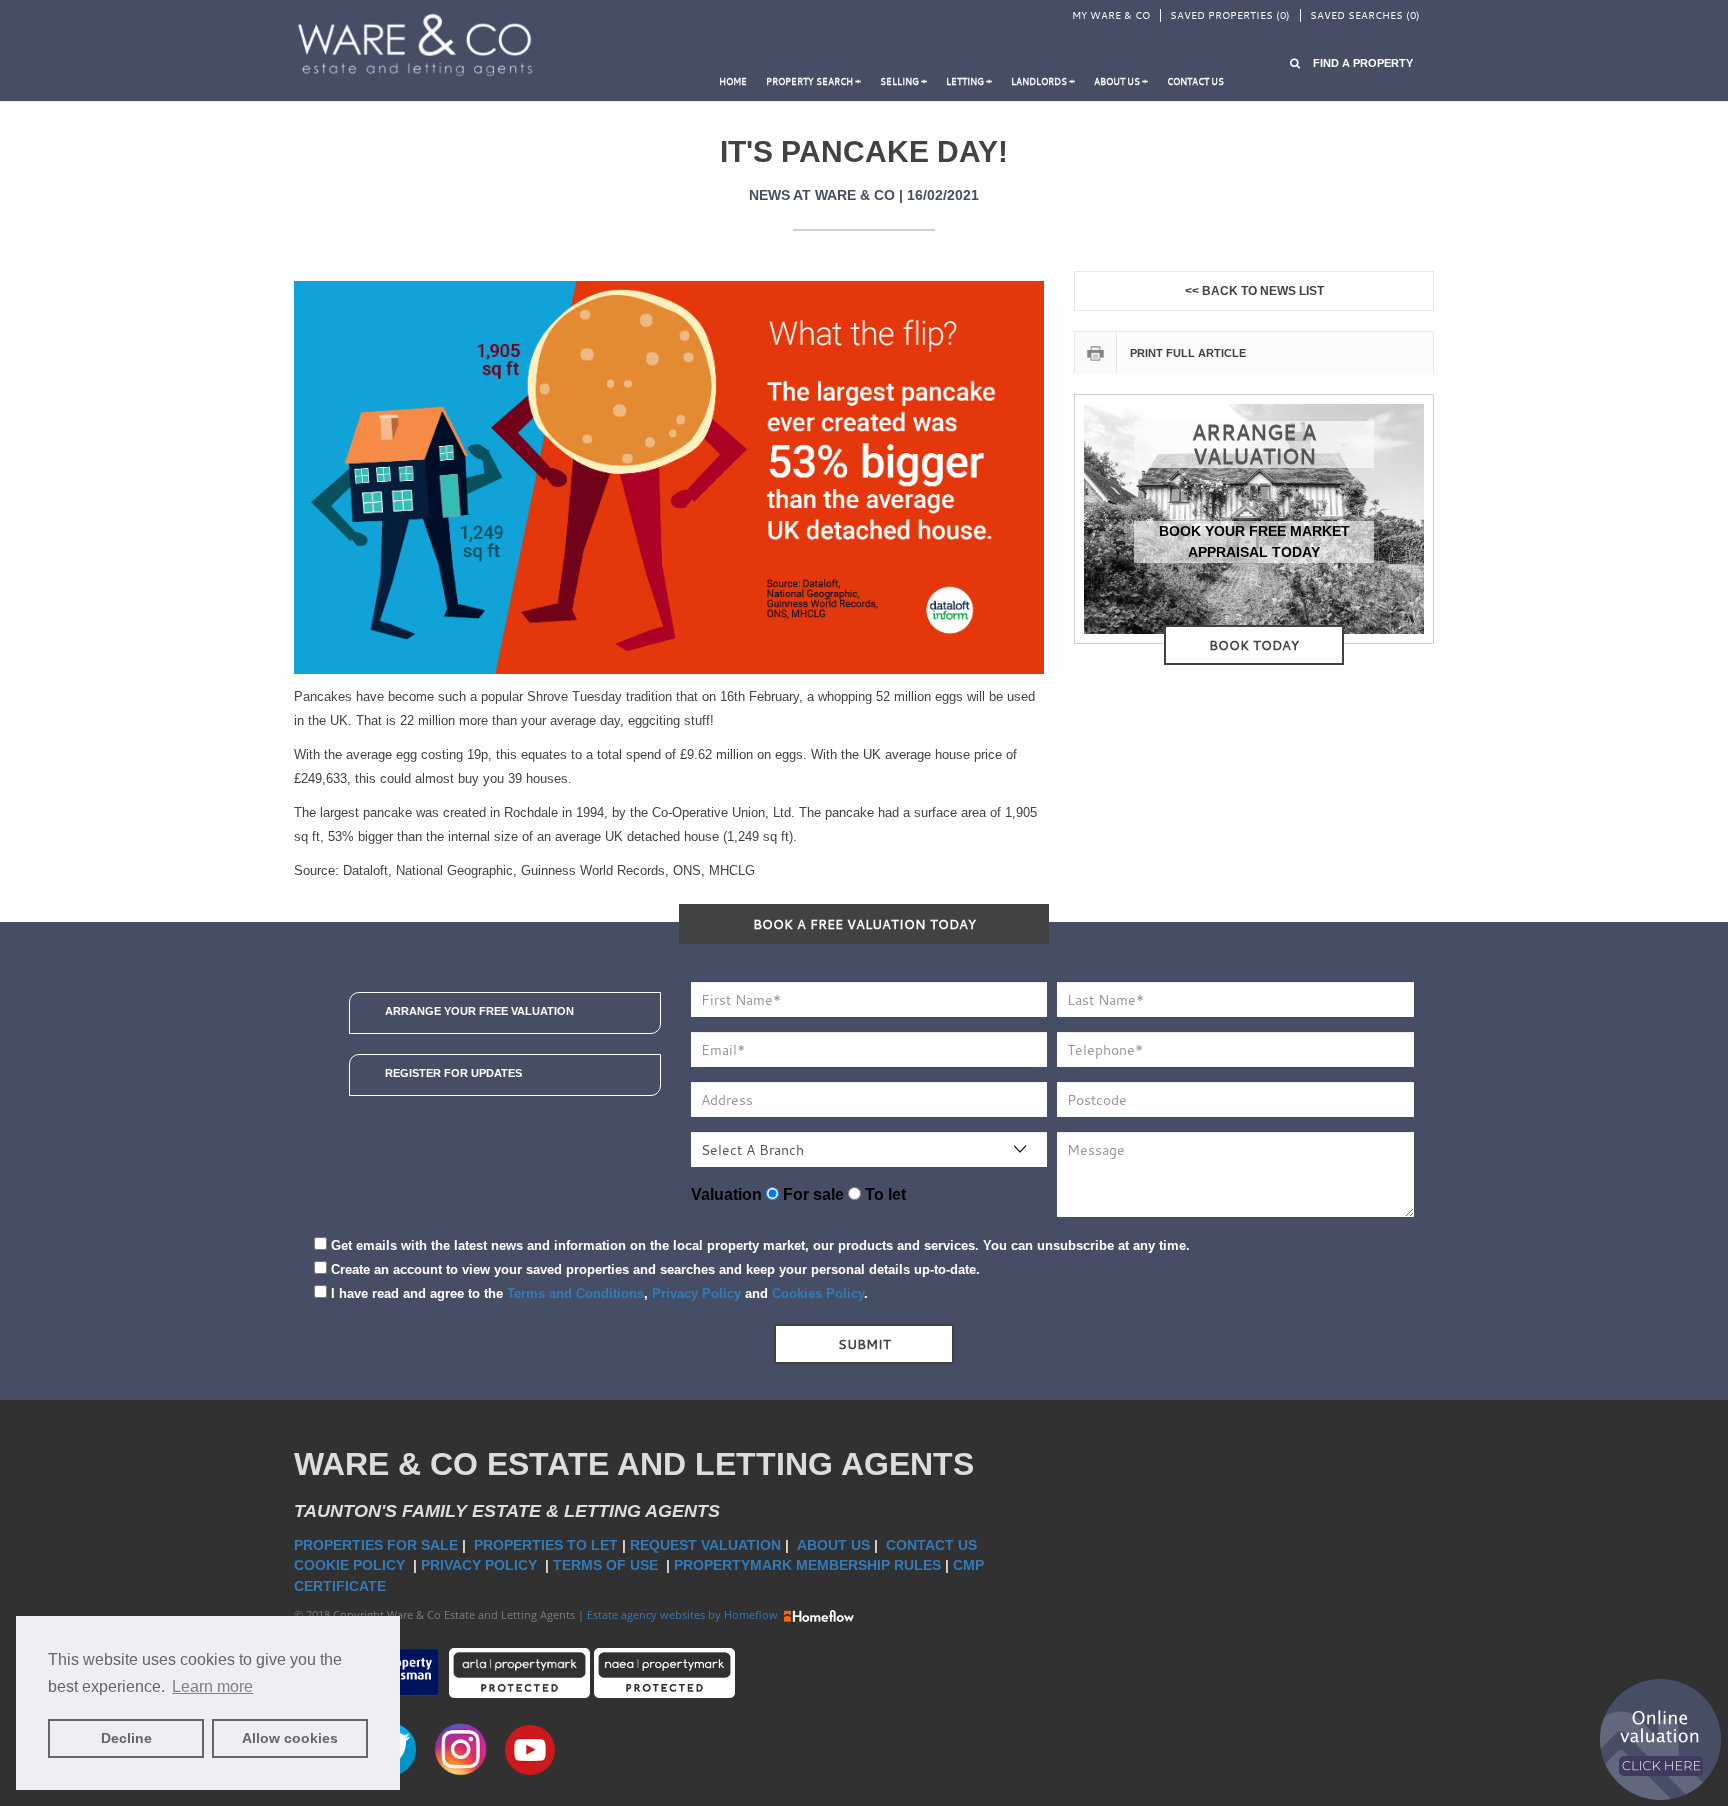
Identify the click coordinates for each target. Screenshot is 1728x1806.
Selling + (903, 81)
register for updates (453, 1073)
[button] (1351, 63)
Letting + (969, 81)
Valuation (726, 1194)
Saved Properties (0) (1230, 15)
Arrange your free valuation (479, 1011)
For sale (811, 1194)
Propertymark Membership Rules (807, 1565)
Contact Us (933, 1545)
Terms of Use (607, 1565)
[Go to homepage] (419, 46)
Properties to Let (546, 1545)
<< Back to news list (1254, 291)
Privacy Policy (696, 1293)
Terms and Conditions (575, 1293)
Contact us (1195, 81)
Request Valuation (705, 1545)
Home (733, 81)
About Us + (1121, 81)
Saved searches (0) (1365, 15)
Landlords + (1043, 81)
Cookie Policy (351, 1565)
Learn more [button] (212, 1686)
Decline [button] (126, 1738)
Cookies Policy (818, 1293)
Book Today (1254, 645)
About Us (833, 1545)
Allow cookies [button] (290, 1738)
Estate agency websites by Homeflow (684, 1614)
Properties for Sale (376, 1545)
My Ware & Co (1111, 15)
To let (883, 1194)
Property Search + (813, 81)
